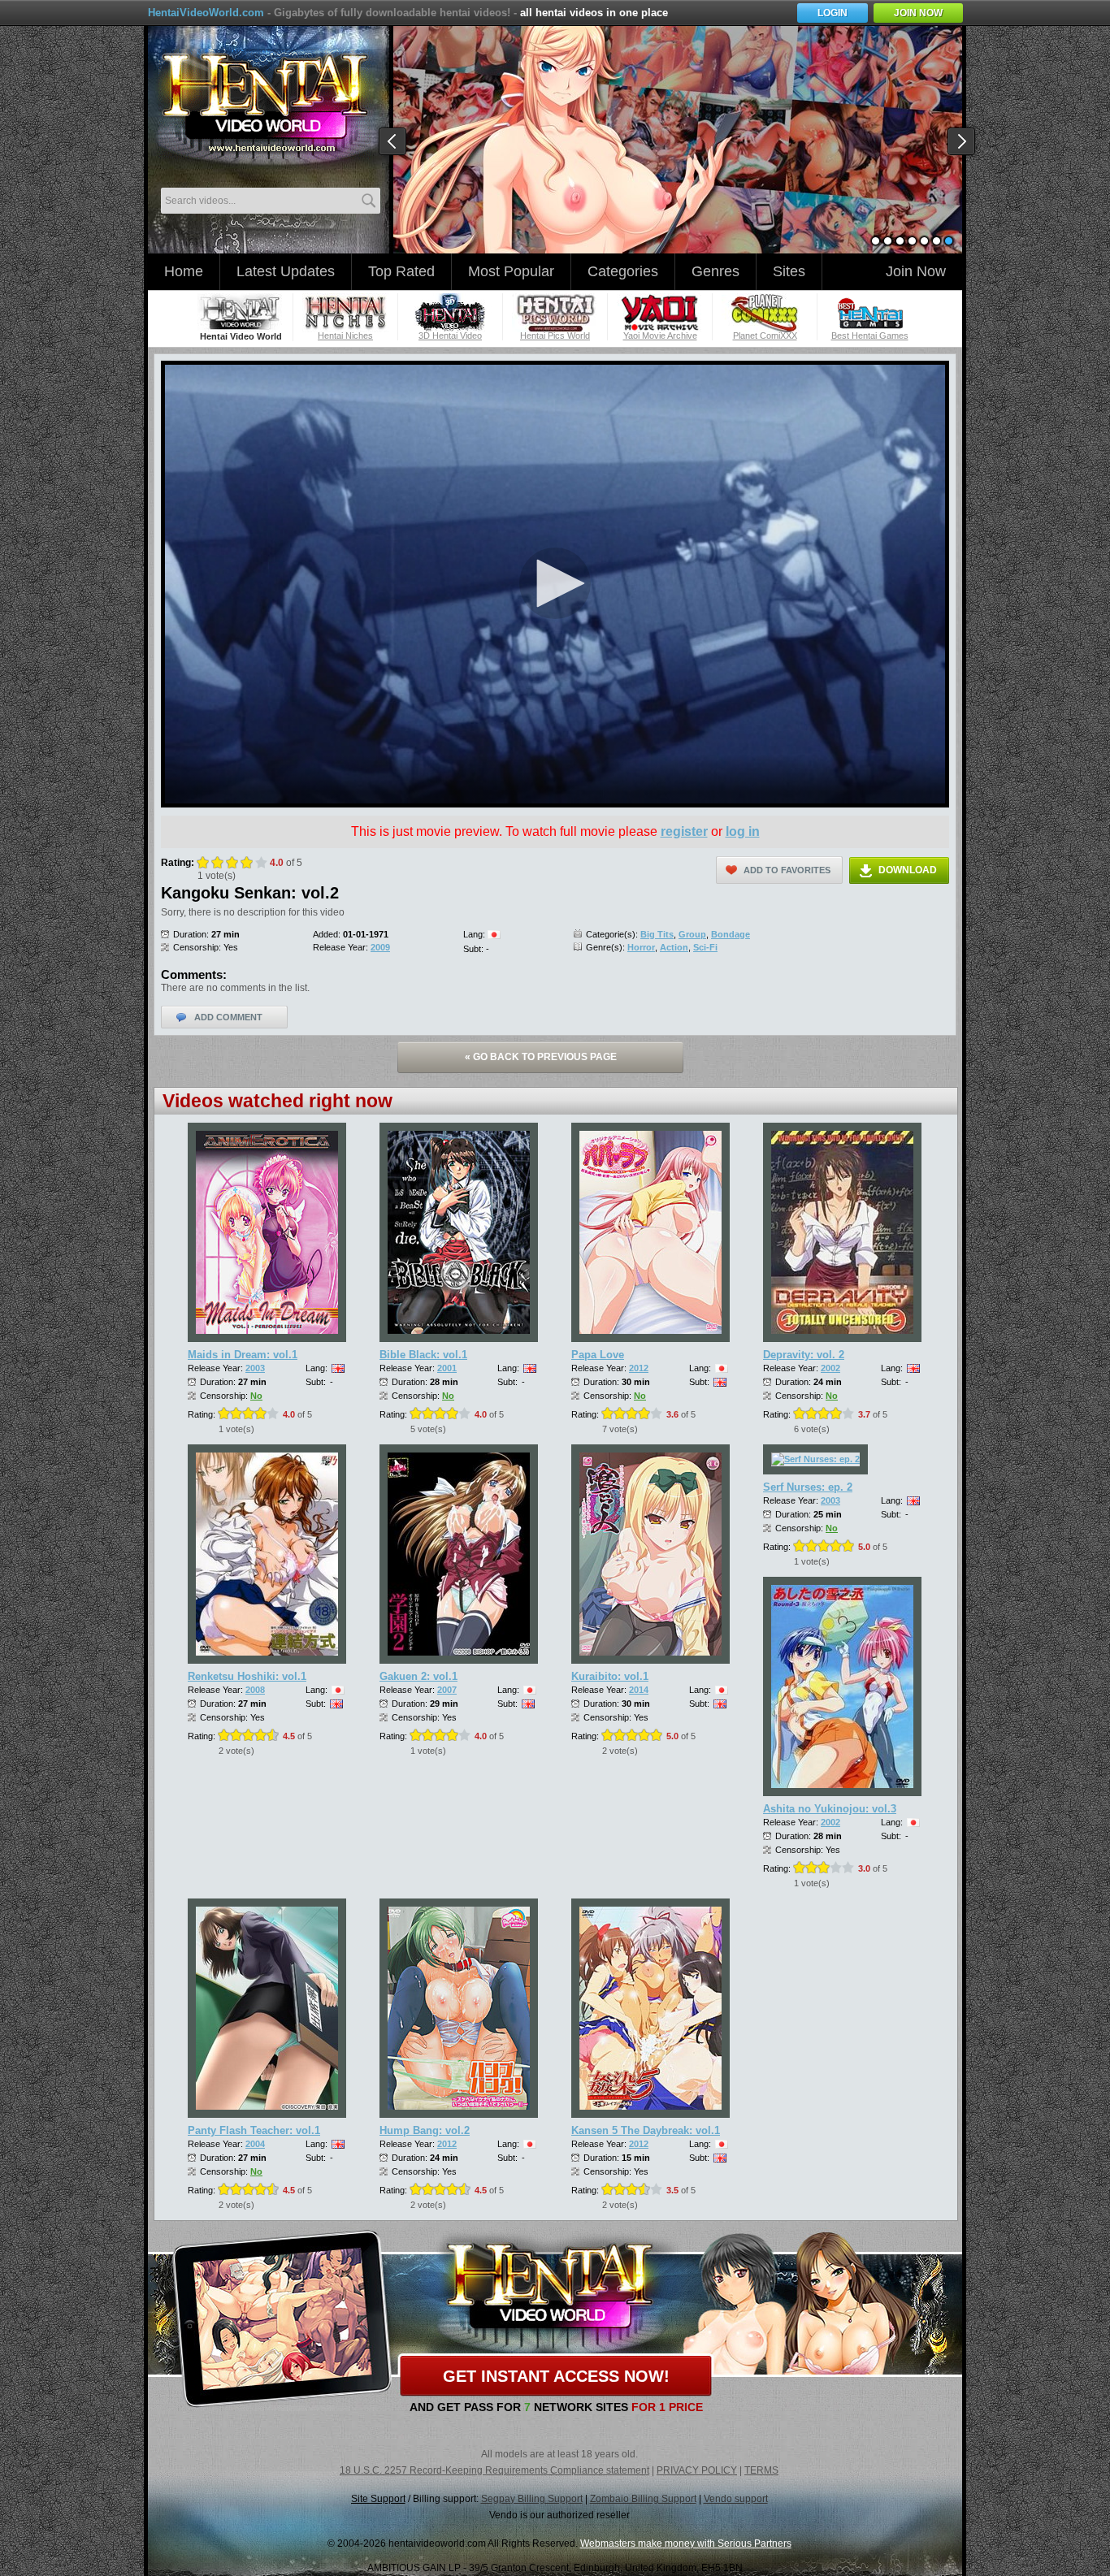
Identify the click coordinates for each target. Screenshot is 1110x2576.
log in (743, 831)
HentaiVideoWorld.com (206, 13)
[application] (555, 584)
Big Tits (657, 934)
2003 (255, 1368)
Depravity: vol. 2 (804, 1355)
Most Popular (511, 271)
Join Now (916, 271)
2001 (447, 1368)
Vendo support (736, 2499)
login (832, 13)
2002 (830, 1368)
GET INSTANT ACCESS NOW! (556, 2376)
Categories (623, 271)
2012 (639, 1368)
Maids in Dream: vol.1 (243, 1355)
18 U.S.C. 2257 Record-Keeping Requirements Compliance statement (494, 2470)
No (256, 1396)
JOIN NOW (918, 13)
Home (184, 271)
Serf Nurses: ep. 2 (808, 1487)
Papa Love (598, 1355)
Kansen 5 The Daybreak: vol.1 (646, 2130)
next (962, 142)
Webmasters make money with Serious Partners (686, 2544)
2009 (380, 947)
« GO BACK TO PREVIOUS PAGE (541, 1057)
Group (692, 934)
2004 (255, 2144)
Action (674, 947)
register (684, 831)
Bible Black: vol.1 (423, 1355)
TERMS (761, 2470)
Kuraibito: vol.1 (610, 1676)
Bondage (731, 934)
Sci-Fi (705, 947)
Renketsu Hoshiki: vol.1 (247, 1676)
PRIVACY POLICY (697, 2470)
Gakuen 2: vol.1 (418, 1676)
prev (393, 142)
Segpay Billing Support (532, 2499)
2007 (447, 1690)
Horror (641, 947)
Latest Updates (286, 271)
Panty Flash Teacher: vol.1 (254, 2130)
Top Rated (401, 271)
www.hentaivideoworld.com (264, 104)
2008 (255, 1690)
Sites (789, 271)
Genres (715, 271)
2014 (639, 1690)
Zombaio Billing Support (643, 2499)
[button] (555, 583)
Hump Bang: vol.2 (425, 2130)
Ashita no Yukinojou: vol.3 (830, 1809)
